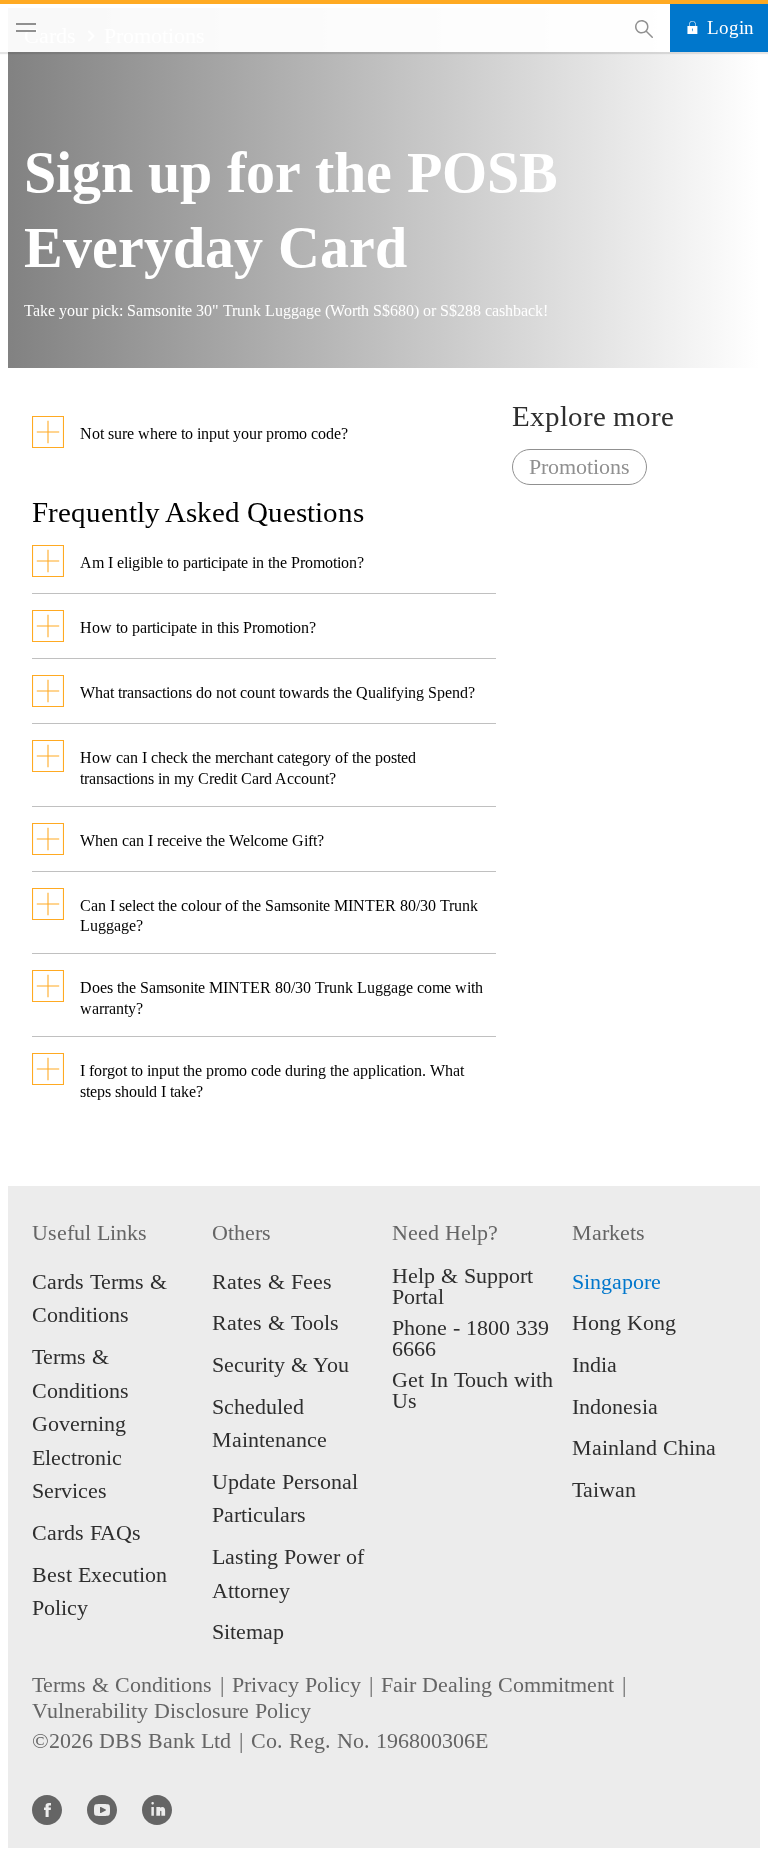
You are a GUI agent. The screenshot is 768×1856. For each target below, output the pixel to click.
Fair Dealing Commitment (497, 1684)
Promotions (579, 466)
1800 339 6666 (470, 1338)
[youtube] (102, 1809)
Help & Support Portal (462, 1286)
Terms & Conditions (122, 1684)
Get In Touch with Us (472, 1390)
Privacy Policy (296, 1684)
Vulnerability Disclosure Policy (171, 1710)
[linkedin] (157, 1809)
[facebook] (47, 1809)
